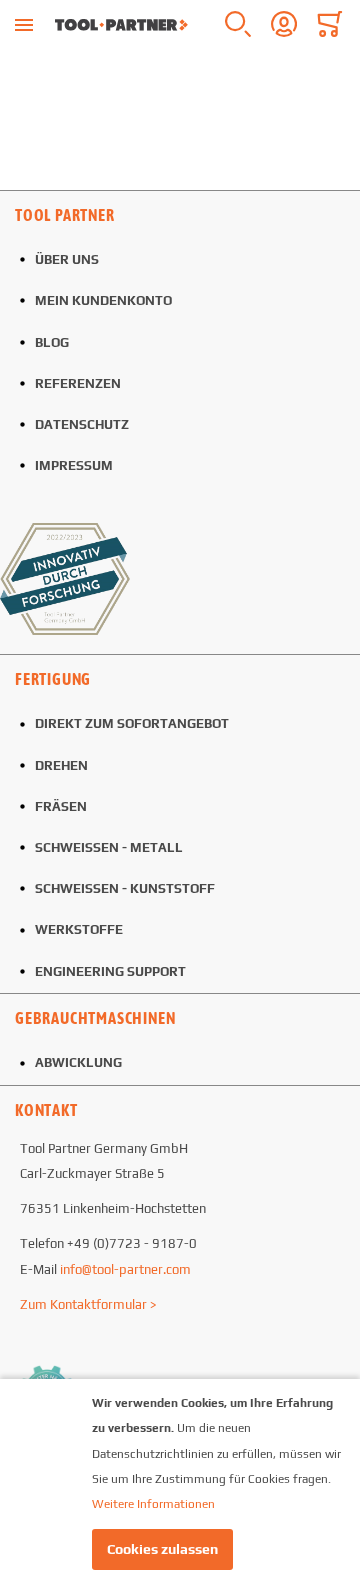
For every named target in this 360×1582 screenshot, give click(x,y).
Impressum (74, 465)
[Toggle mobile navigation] (24, 25)
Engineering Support (110, 971)
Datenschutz (82, 424)
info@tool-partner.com (125, 1269)
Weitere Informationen (153, 1504)
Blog (52, 342)
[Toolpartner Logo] (121, 25)
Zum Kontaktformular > (88, 1304)
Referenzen (78, 383)
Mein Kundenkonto (103, 300)
